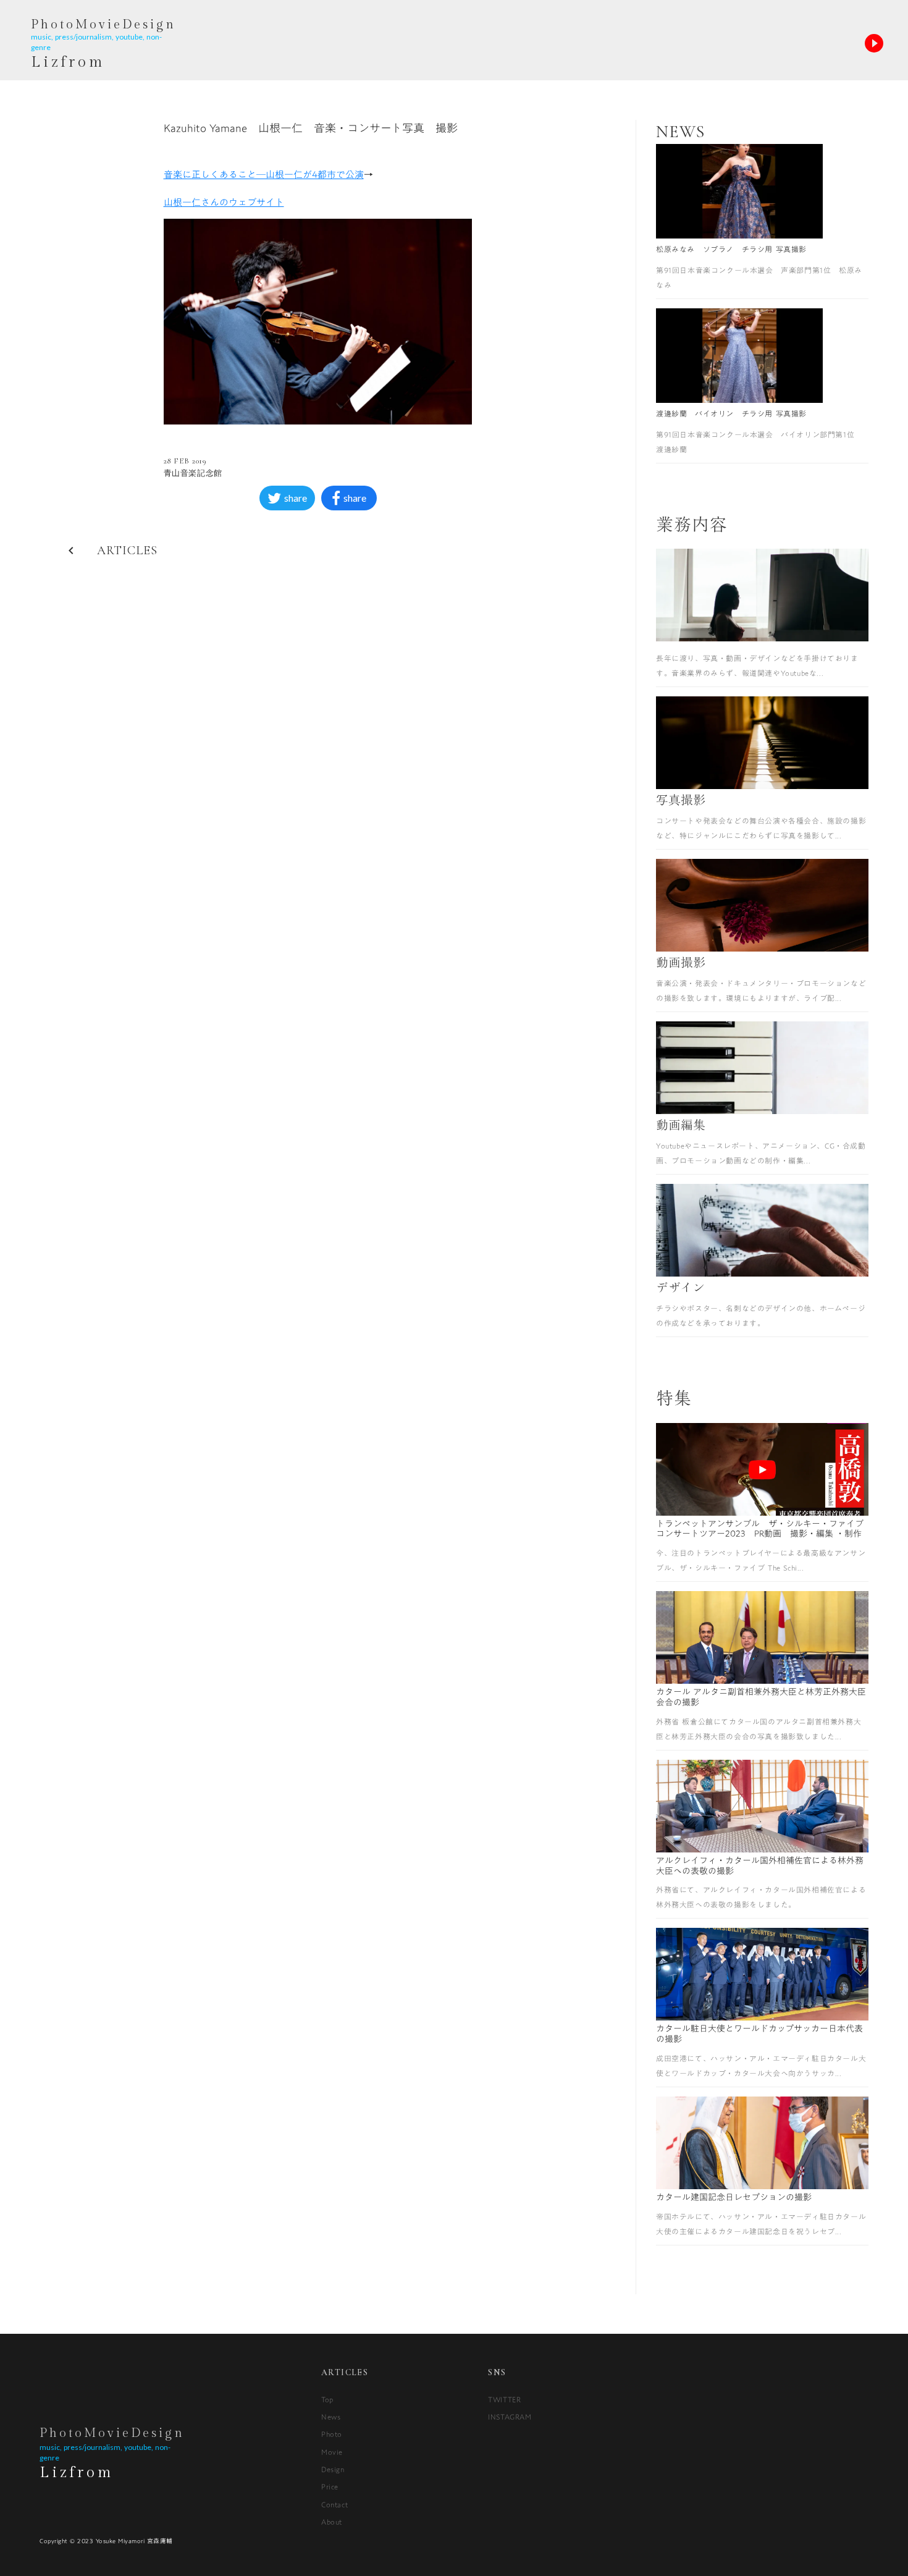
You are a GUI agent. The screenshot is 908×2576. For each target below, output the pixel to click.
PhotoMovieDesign (112, 2433)
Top (327, 2399)
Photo (332, 2434)
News (331, 2417)
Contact (334, 2504)
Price (330, 2486)
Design (333, 2469)
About (332, 2522)
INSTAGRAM (510, 2417)
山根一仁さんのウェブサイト (224, 202)
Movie (332, 2452)
